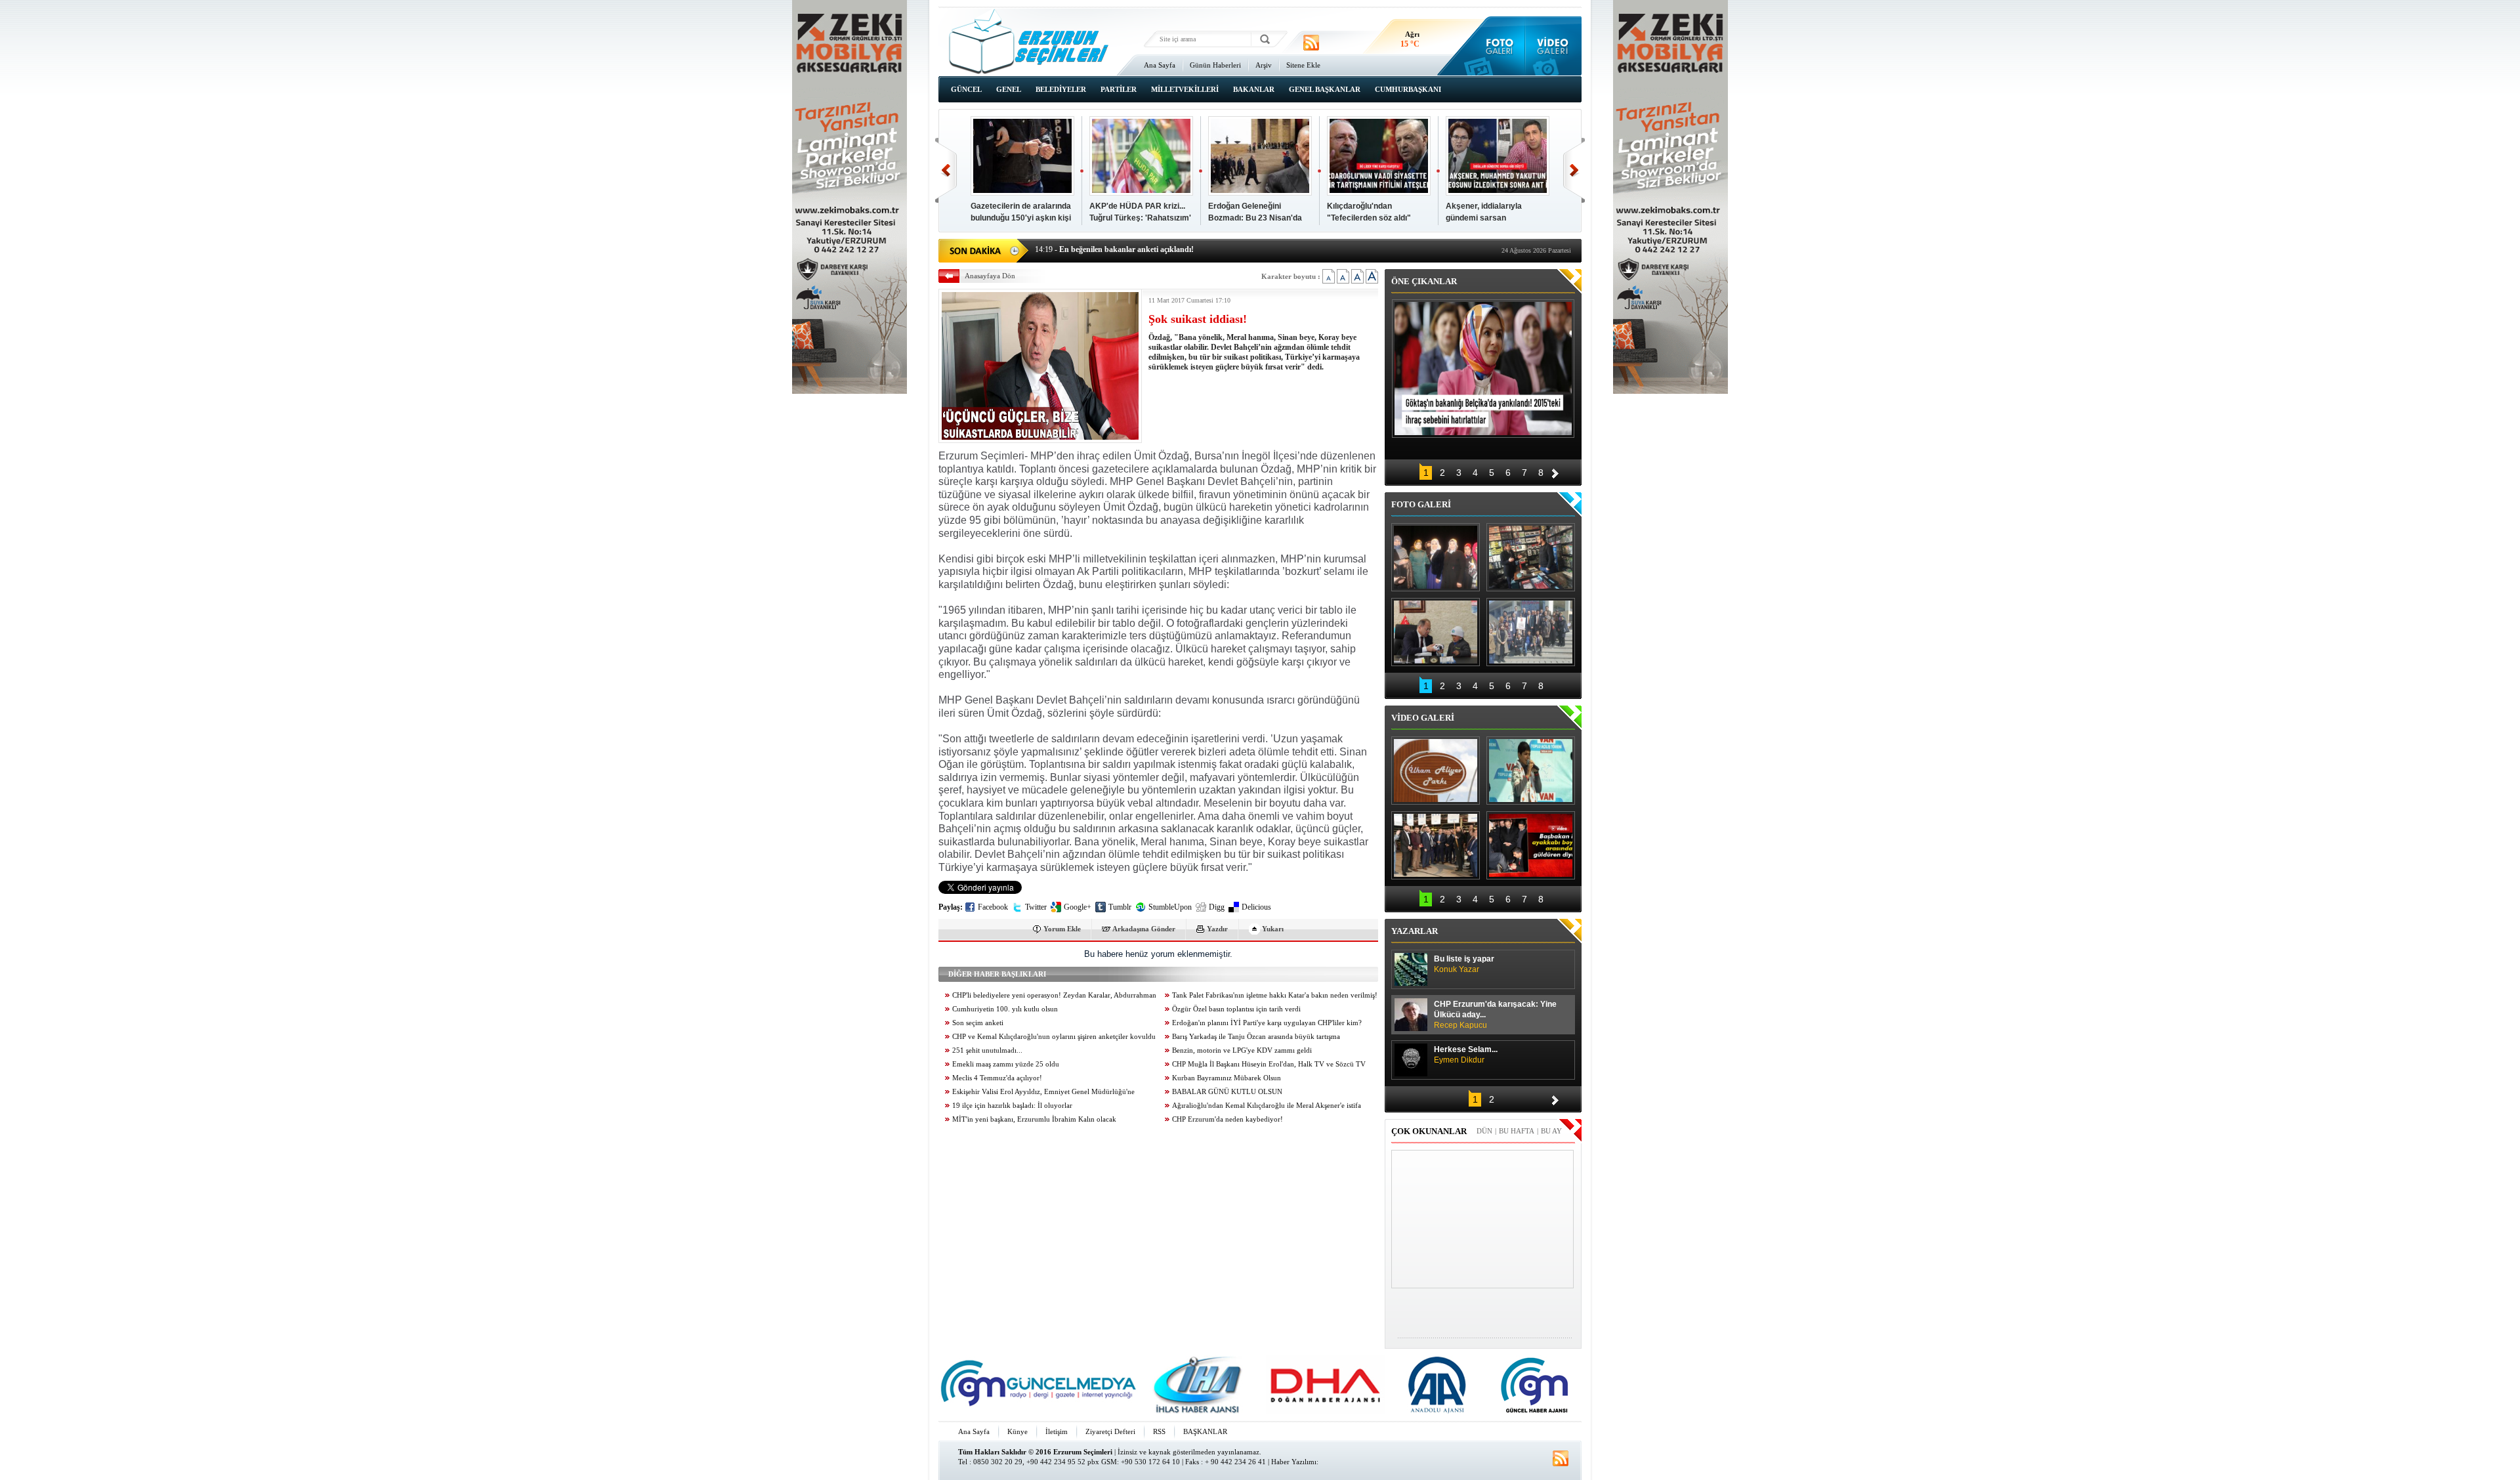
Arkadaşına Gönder (1144, 929)
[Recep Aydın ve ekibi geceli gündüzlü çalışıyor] (1531, 557)
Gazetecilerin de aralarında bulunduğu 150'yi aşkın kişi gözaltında (1021, 218)
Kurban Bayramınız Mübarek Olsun (1227, 1078)
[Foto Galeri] (1497, 46)
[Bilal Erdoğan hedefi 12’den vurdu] (1436, 845)
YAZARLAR (1415, 931)
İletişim (1057, 1431)
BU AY (1551, 1131)
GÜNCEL (966, 89)
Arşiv (1264, 65)
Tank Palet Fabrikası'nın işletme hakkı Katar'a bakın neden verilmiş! (1275, 995)
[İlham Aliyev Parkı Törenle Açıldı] (1436, 771)
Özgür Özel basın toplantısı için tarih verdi (1236, 1009)
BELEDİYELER (1061, 89)
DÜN (1484, 1131)
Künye (1018, 1431)
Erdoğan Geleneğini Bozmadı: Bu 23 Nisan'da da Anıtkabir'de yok (1255, 218)
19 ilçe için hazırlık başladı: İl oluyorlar (1012, 1106)
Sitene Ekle (1303, 65)
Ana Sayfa (1160, 65)
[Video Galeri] (1554, 46)
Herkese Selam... (1466, 1055)
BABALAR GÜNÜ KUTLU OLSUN (1227, 1092)
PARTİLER (1119, 89)
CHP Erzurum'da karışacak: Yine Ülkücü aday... (1495, 1015)
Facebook (993, 907)
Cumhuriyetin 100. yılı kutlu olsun (1005, 1009)
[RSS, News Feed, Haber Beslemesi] (1311, 43)
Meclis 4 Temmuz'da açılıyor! (997, 1078)
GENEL (1009, 89)
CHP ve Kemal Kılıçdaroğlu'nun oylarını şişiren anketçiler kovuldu (1054, 1037)
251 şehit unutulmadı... (987, 1050)
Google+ (1078, 907)
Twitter (1036, 907)
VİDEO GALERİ (1423, 718)
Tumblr (1120, 907)
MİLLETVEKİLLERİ (1185, 89)
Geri (946, 170)
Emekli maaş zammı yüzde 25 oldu (1006, 1064)
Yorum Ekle (1062, 929)
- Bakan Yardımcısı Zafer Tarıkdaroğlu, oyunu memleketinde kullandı (1163, 249)
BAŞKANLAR (1205, 1431)
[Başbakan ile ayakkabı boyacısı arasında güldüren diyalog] (1531, 845)
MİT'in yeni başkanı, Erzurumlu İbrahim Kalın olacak (1034, 1119)
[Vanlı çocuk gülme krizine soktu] (1531, 771)
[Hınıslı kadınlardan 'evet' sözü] (1436, 557)
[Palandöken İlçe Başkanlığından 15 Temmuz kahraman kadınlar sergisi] (1531, 632)
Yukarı (1273, 929)
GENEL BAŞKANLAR (1325, 89)
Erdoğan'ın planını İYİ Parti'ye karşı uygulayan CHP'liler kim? (1267, 1023)
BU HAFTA (1517, 1131)
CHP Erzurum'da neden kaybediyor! (1228, 1119)
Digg (1217, 907)
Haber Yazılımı (1294, 1462)
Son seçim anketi (978, 1023)
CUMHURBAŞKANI (1408, 89)
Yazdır (1217, 929)
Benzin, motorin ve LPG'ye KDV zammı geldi (1242, 1050)
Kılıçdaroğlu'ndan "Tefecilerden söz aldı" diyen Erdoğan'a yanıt (1369, 218)
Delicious (1256, 907)
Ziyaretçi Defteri (1110, 1431)
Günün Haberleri (1215, 65)
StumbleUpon (1170, 907)
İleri (1574, 170)
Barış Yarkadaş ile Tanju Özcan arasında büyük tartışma (1256, 1037)
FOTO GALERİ (1421, 504)
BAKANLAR (1254, 89)
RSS (1159, 1431)
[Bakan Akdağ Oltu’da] (1436, 632)
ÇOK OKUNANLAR (1429, 1131)
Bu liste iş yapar (1464, 964)
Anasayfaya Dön (990, 276)
